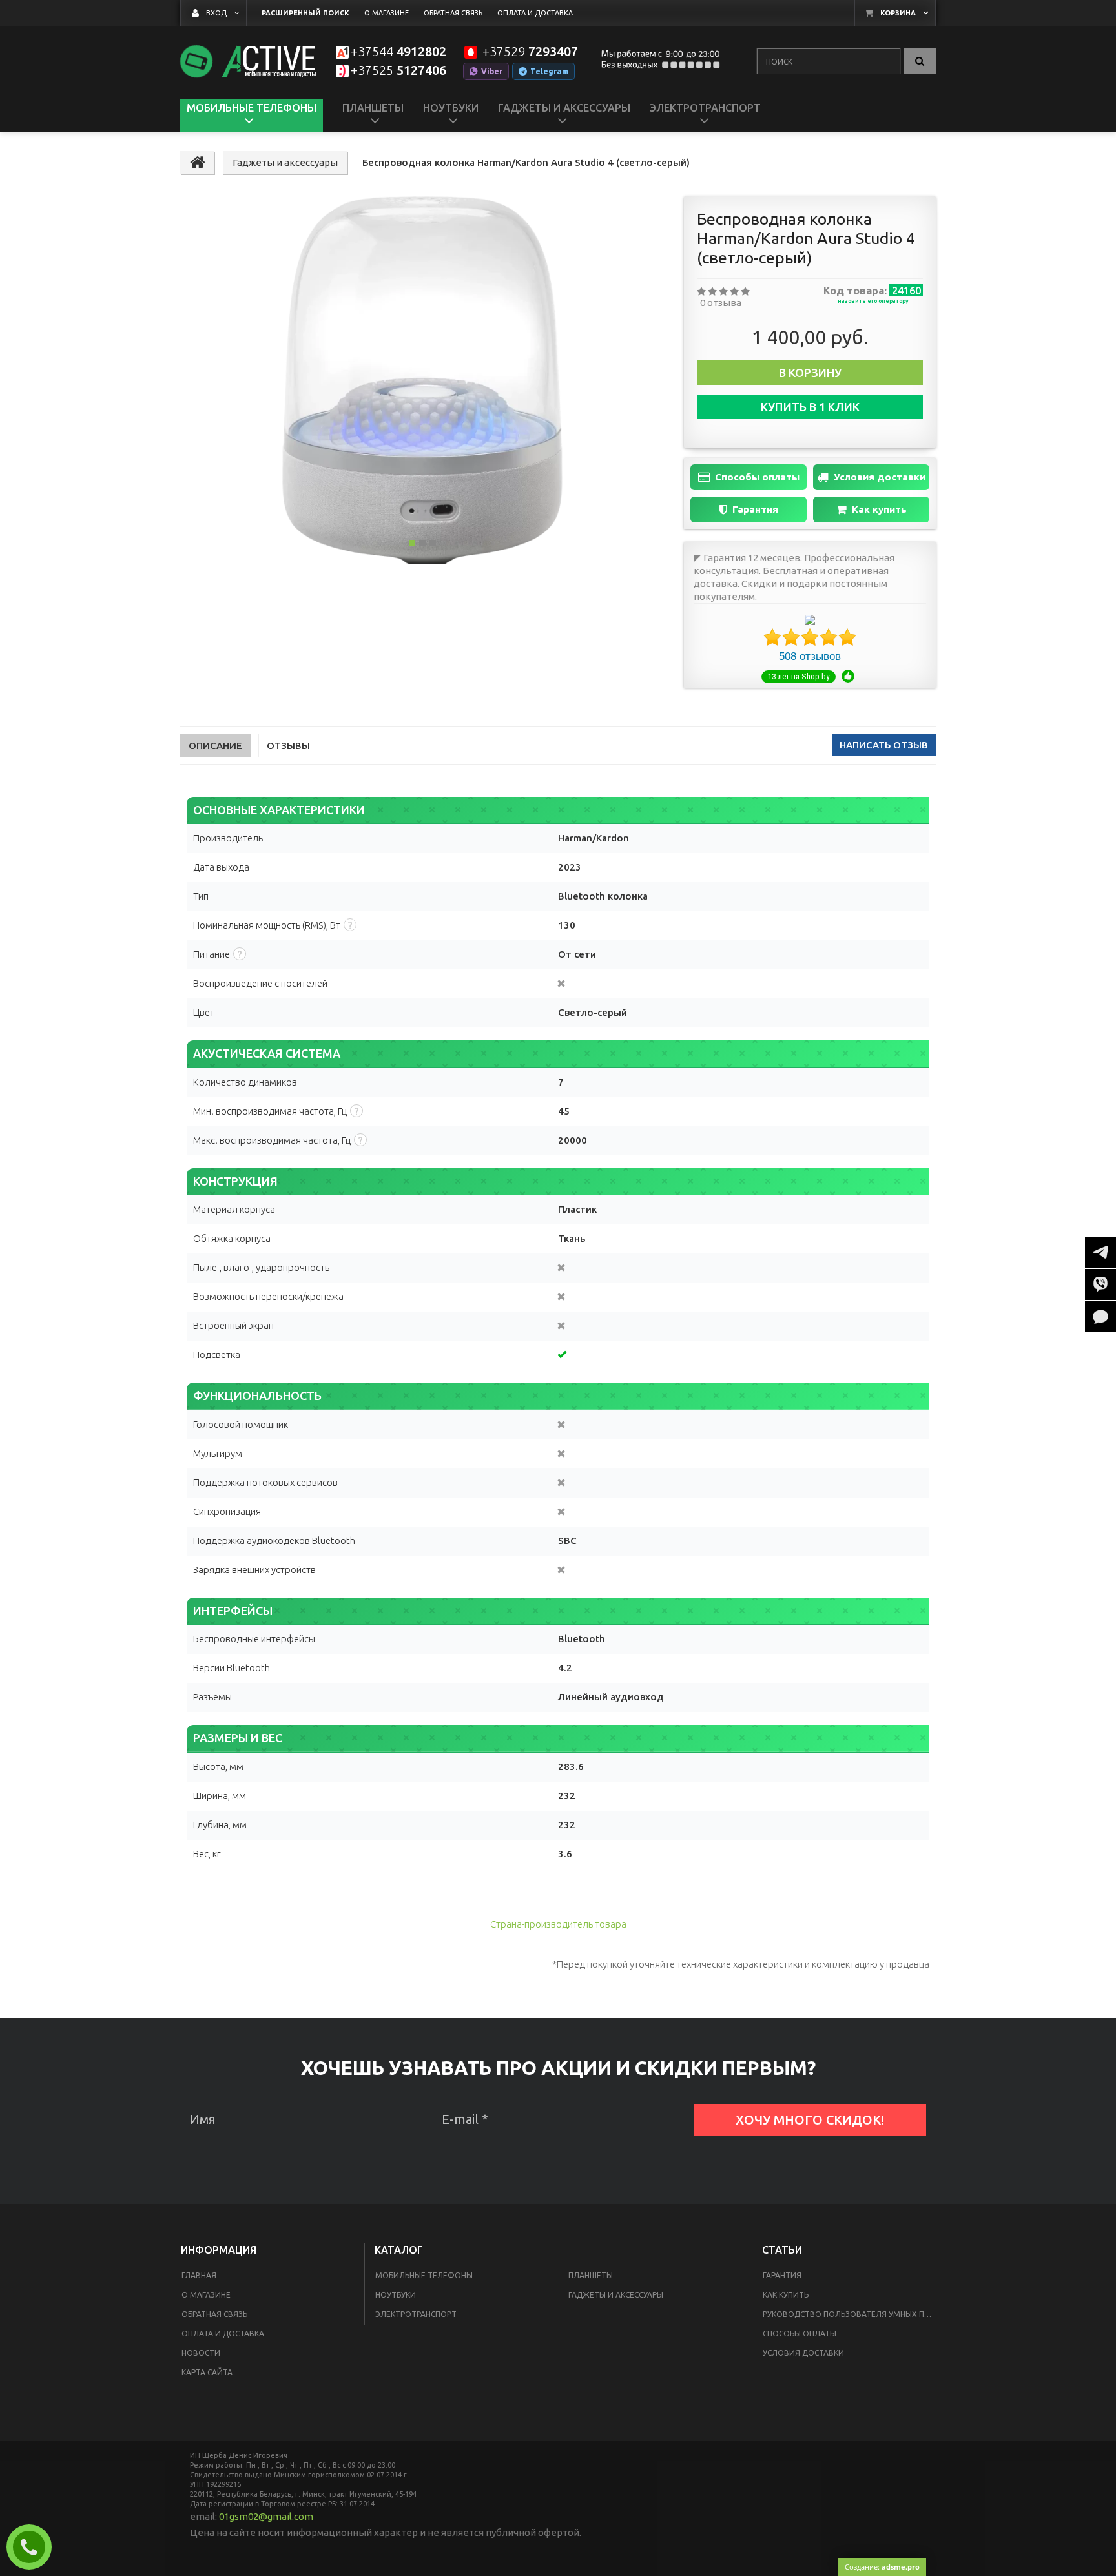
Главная (199, 2275)
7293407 (530, 52)
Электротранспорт (416, 2314)
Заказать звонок (34, 2547)
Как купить (879, 509)
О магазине (206, 2295)
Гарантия (755, 509)
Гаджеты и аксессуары (616, 2295)
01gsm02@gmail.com (266, 2516)
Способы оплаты (757, 477)
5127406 (398, 71)
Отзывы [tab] (288, 746)
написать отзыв (884, 745)
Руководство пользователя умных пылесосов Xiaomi (851, 2314)
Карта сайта (207, 2372)
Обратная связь (214, 2314)
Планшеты (591, 2275)
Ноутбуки (396, 2295)
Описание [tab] (215, 746)
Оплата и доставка (223, 2334)
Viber (492, 71)
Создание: (882, 2567)
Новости (201, 2353)
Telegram (549, 71)
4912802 (398, 52)
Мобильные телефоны (424, 2275)
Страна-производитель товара (558, 1924)
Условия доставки (880, 477)
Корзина (898, 13)
